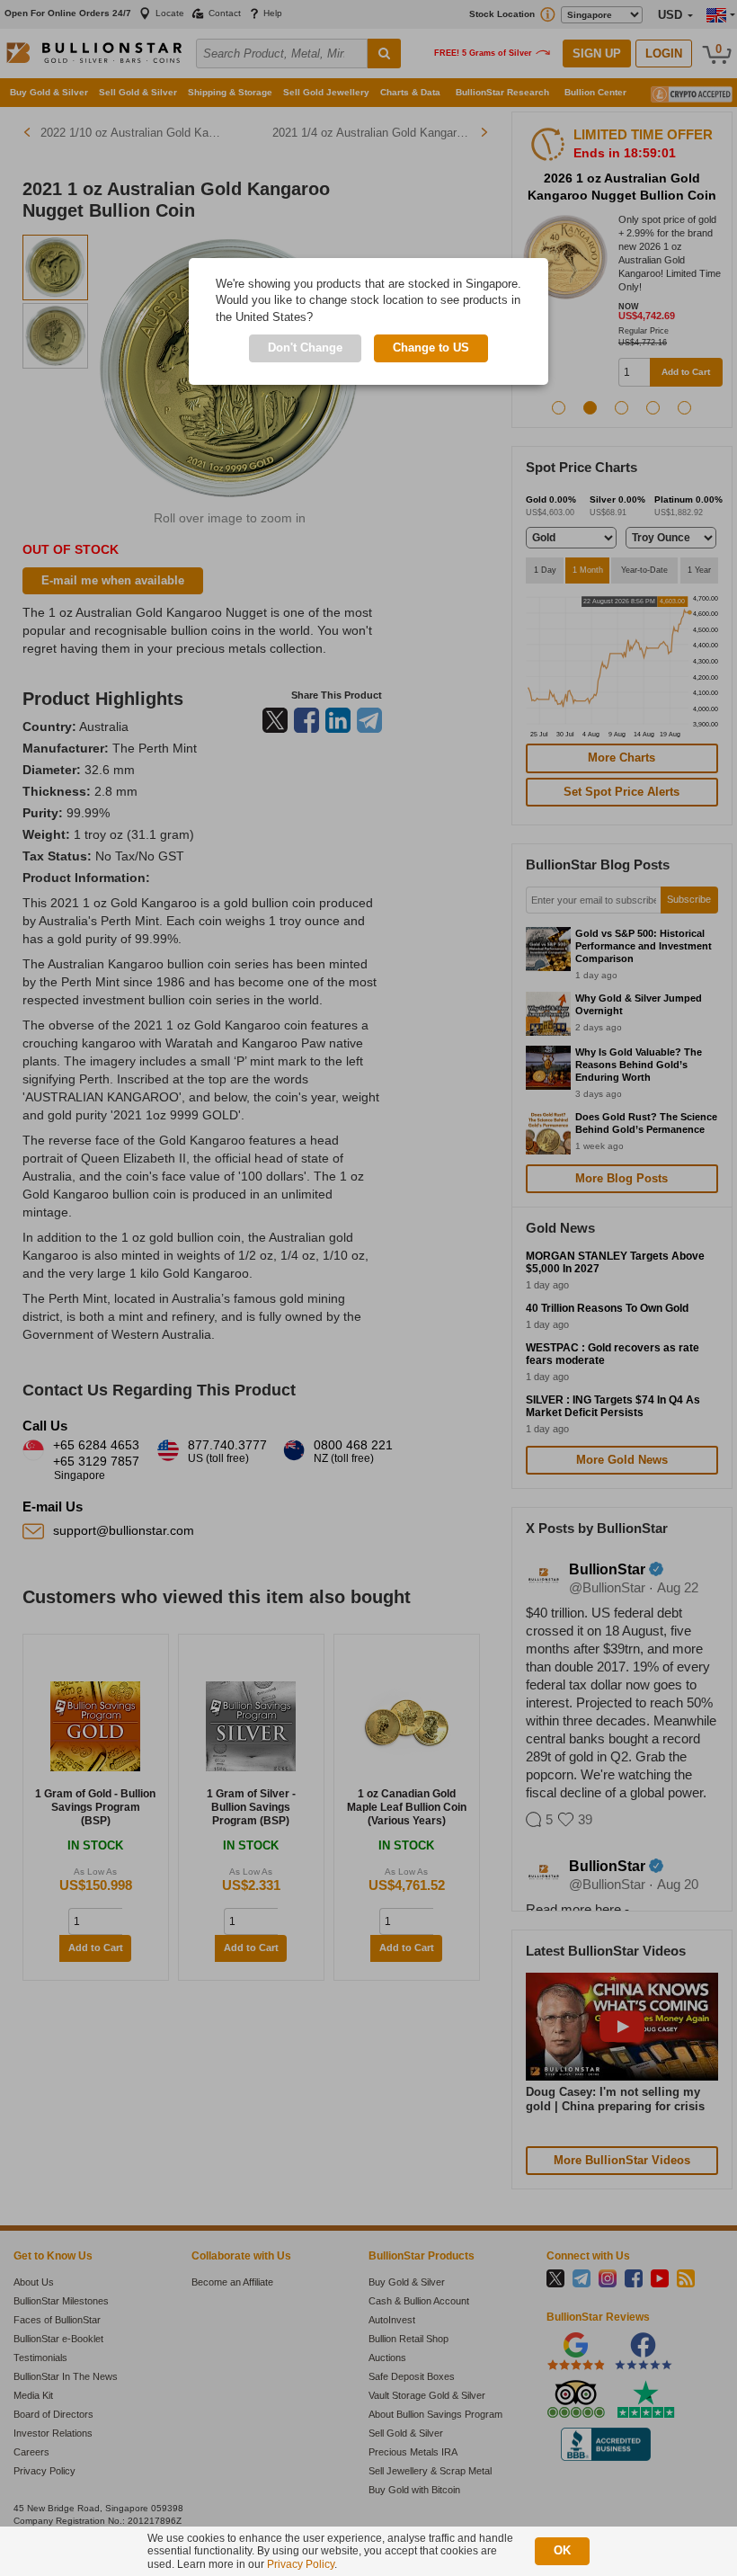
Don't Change (305, 348)
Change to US (431, 348)
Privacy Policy (301, 2564)
